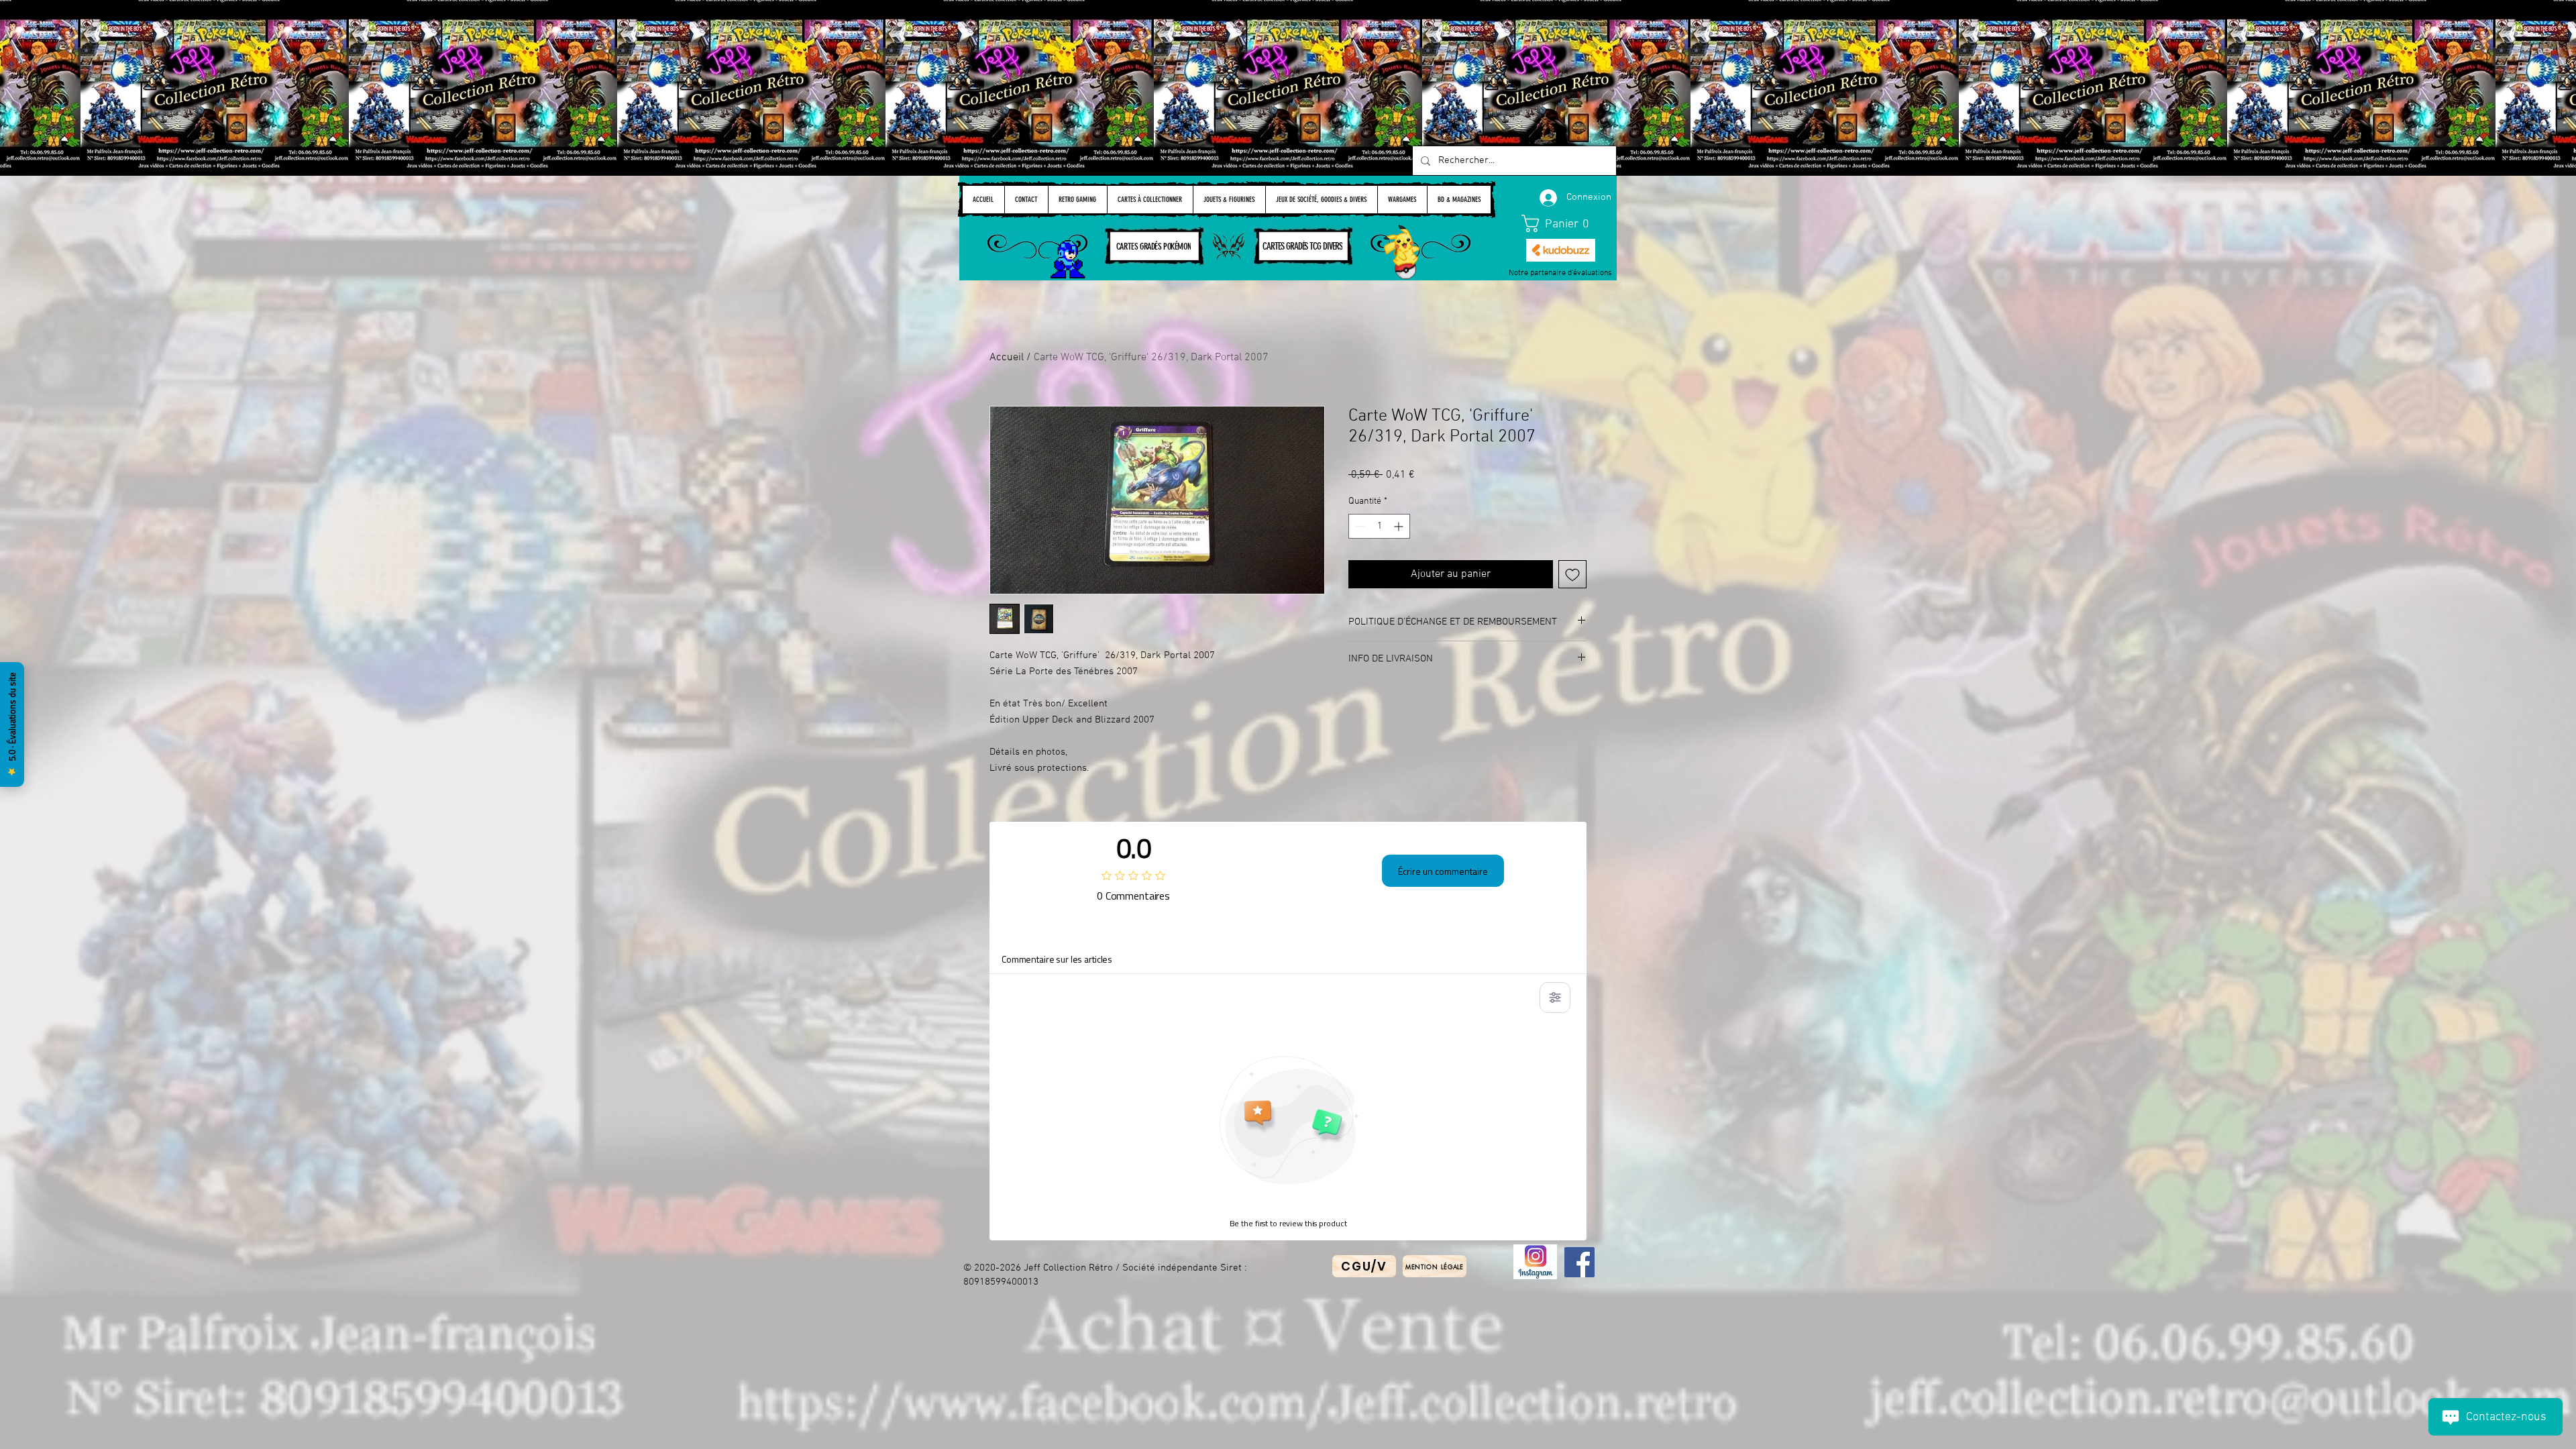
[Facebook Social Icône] (1579, 1262)
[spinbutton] (1379, 526)
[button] (1561, 223)
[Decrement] (1359, 526)
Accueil (1007, 358)
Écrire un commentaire (1443, 871)
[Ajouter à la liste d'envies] (1572, 574)
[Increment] (1400, 526)
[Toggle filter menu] (1555, 998)
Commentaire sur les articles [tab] (1057, 959)
